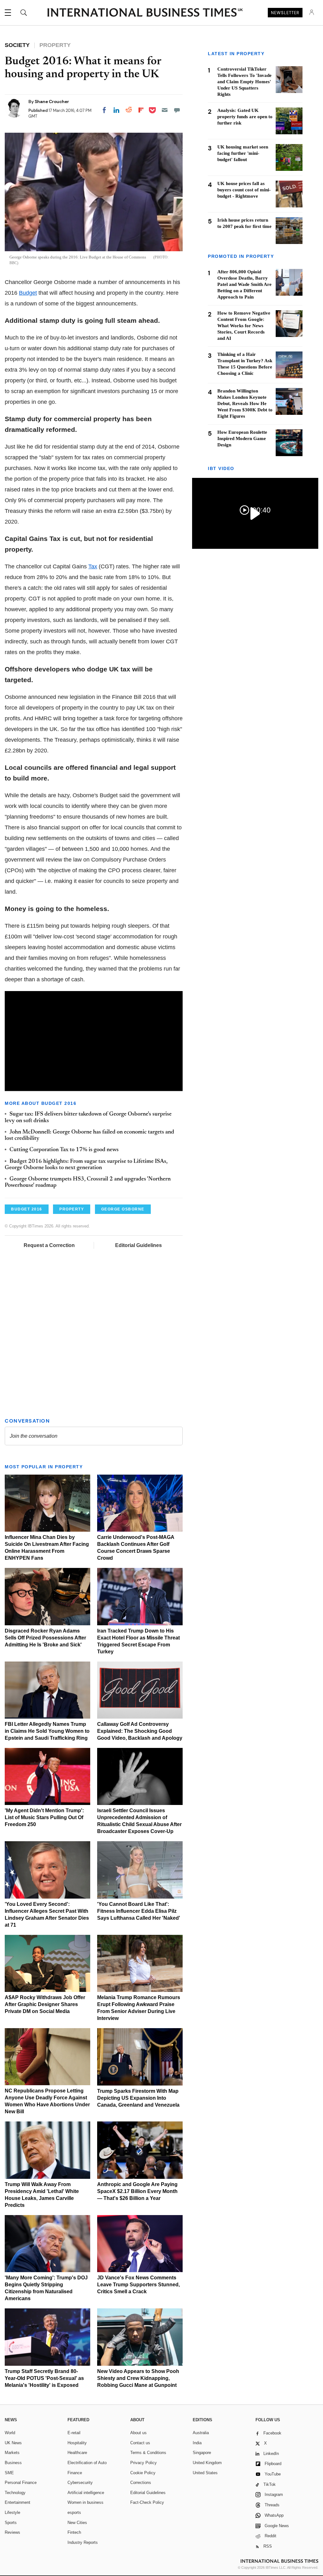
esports (74, 2512)
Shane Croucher (52, 102)
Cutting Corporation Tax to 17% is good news (64, 1150)
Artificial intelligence (86, 2493)
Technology (15, 2493)
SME (9, 2473)
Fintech (74, 2532)
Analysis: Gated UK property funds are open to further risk (245, 117)
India (197, 2443)
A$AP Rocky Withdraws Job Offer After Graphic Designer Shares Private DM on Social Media (45, 2004)
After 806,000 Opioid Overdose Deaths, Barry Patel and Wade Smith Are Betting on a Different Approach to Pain (244, 284)
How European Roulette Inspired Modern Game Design (242, 438)
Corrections (141, 2483)
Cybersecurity (80, 2483)
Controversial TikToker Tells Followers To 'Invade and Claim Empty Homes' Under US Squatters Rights (244, 82)
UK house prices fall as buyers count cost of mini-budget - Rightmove (244, 190)
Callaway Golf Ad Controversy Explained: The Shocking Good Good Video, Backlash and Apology (140, 1731)
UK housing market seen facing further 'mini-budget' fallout (243, 153)
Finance (75, 2473)
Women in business (85, 2502)
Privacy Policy (144, 2463)
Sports (11, 2523)
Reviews (12, 2532)
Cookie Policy (143, 2473)
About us (138, 2433)
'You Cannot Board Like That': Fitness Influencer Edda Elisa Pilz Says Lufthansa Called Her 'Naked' (139, 1911)
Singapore (202, 2453)
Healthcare (77, 2453)
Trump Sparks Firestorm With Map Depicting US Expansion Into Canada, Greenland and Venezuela (138, 2098)
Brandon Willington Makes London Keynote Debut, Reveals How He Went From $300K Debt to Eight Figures (245, 403)
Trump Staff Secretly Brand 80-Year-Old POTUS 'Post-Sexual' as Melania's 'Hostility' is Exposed (44, 2378)
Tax (93, 566)
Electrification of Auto (87, 2463)
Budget (28, 293)
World (10, 2433)
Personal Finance (21, 2483)
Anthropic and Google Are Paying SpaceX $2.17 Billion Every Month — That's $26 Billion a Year (137, 2191)
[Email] (165, 110)
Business (13, 2463)
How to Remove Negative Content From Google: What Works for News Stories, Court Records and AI (244, 326)
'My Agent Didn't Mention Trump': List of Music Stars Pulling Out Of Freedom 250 (44, 1817)
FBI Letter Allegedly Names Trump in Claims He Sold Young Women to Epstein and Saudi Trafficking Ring (47, 1731)
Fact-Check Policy (147, 2502)
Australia (201, 2433)
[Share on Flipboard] (141, 110)
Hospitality (77, 2443)
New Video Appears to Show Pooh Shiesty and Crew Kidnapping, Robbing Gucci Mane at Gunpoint (138, 2378)
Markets (12, 2453)
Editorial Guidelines (138, 1245)
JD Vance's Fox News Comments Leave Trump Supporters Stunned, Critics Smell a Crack (138, 2285)
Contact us (140, 2443)
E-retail (74, 2433)
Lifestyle (12, 2512)
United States (205, 2473)
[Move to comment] (177, 110)
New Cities (77, 2523)
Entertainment (18, 2502)
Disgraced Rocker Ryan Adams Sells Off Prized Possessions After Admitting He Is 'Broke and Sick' (45, 1638)
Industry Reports (83, 2542)
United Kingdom (207, 2463)
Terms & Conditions (148, 2453)
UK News (13, 2443)
